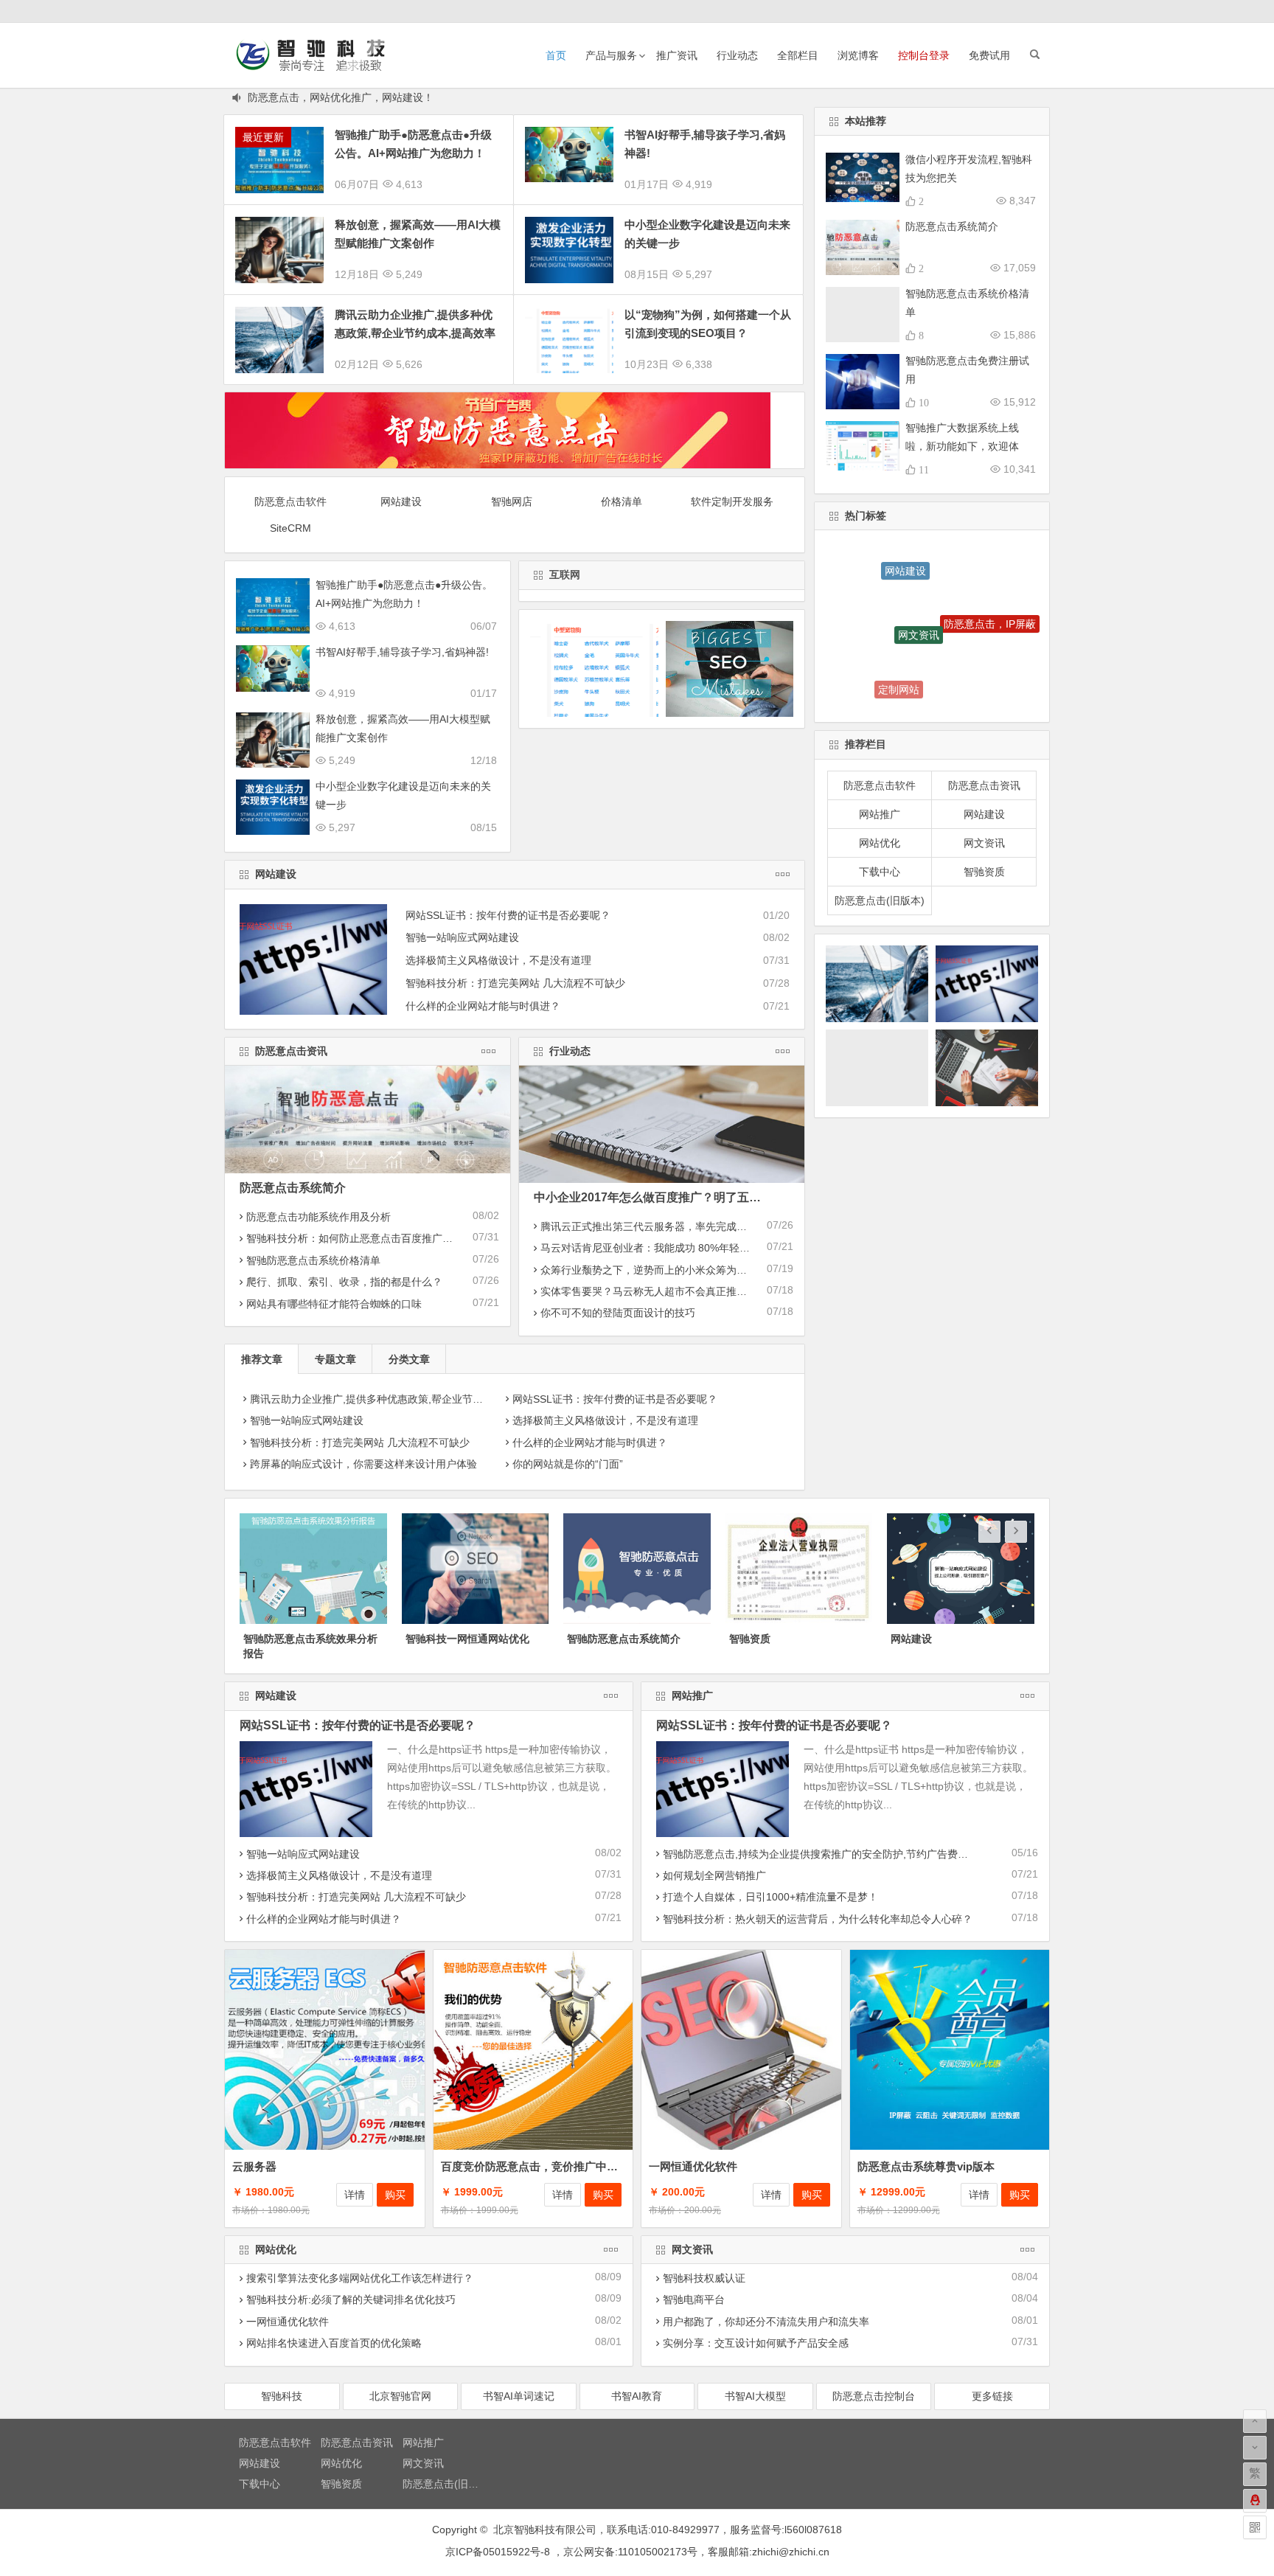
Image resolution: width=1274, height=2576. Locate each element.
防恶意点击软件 (290, 501)
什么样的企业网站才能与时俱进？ (483, 1006)
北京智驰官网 (400, 2396)
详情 (355, 2195)
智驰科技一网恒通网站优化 (305, 1639)
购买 (395, 2195)
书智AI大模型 (755, 2396)
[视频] (1028, 11)
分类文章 (409, 1359)
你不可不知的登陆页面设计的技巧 (618, 1313)
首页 (556, 55)
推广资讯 (677, 55)
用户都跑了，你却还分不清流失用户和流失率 (766, 2322)
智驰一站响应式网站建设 (462, 937)
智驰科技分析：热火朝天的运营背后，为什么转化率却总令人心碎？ (818, 1919)
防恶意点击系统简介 (293, 1188)
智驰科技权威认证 (704, 2278)
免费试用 (989, 55)
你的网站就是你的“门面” (568, 1464)
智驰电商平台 (694, 2299)
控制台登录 (924, 55)
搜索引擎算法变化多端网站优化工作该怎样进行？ (360, 2278)
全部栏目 (798, 55)
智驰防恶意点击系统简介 (462, 1639)
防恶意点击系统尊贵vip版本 (926, 2166)
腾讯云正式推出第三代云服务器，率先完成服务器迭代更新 (675, 1226)
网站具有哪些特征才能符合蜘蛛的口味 (334, 1304)
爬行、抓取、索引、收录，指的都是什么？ (344, 1282)
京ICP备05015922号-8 (498, 2552)
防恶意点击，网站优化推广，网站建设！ (341, 97)
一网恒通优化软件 (693, 2166)
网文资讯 (919, 574)
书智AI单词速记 (519, 2396)
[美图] (1018, 11)
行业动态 (737, 55)
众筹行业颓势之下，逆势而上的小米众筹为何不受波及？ (669, 1270)
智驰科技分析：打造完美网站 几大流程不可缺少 (515, 983)
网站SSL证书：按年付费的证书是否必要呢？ (508, 915)
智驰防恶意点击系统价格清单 (313, 1260)
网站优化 (880, 843)
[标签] (1008, 11)
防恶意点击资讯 (291, 1051)
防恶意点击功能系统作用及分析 (318, 1217)
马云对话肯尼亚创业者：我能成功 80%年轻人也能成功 (666, 1248)
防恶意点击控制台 (874, 2396)
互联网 (565, 574)
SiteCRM (290, 528)
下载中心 (880, 872)
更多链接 (992, 2396)
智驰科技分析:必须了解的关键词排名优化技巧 (351, 2299)
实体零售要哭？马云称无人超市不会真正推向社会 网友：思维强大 (692, 1291)
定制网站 (899, 648)
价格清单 (622, 501)
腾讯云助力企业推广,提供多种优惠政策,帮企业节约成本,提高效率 (399, 1399)
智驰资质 (984, 872)
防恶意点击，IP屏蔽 (990, 589)
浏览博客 (858, 55)
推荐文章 (262, 1359)
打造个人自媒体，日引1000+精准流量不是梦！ (770, 1897)
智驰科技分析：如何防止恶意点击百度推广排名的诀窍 (370, 1238)
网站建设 (401, 501)
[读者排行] (1039, 11)
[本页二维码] (1255, 2527)
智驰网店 (512, 501)
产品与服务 (611, 55)
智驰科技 (282, 2396)
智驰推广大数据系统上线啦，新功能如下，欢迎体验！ (962, 446)
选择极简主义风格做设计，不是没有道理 (498, 960)
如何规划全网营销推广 (714, 1875)
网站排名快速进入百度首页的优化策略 (334, 2343)
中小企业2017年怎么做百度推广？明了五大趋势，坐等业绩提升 (700, 1197)
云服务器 (254, 2166)
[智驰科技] (998, 11)
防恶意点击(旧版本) (880, 900)
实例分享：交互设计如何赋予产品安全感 (756, 2343)
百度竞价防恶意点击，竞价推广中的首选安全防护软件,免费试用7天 (606, 2166)
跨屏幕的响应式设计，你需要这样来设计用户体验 (363, 1464)
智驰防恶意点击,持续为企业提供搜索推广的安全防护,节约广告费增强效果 (831, 1854)
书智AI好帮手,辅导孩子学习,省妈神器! (402, 652)
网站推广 (880, 814)
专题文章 (335, 1359)
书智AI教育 (637, 2396)
